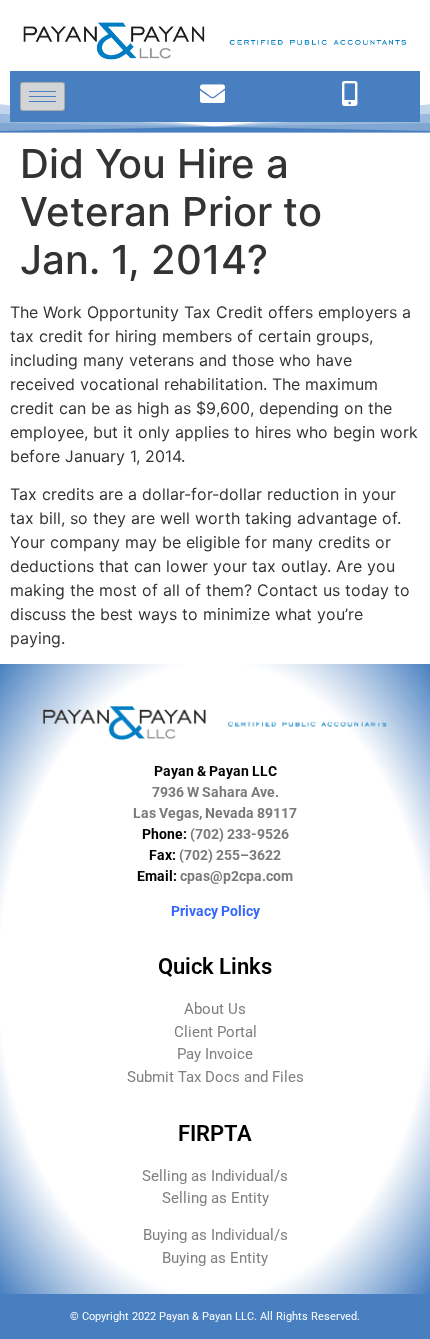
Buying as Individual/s (215, 1235)
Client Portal (215, 1032)
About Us (215, 1009)
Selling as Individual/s (215, 1176)
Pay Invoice (215, 1054)
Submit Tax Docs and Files (215, 1077)
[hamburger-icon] (42, 96)
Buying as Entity (215, 1258)
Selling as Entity (215, 1198)
